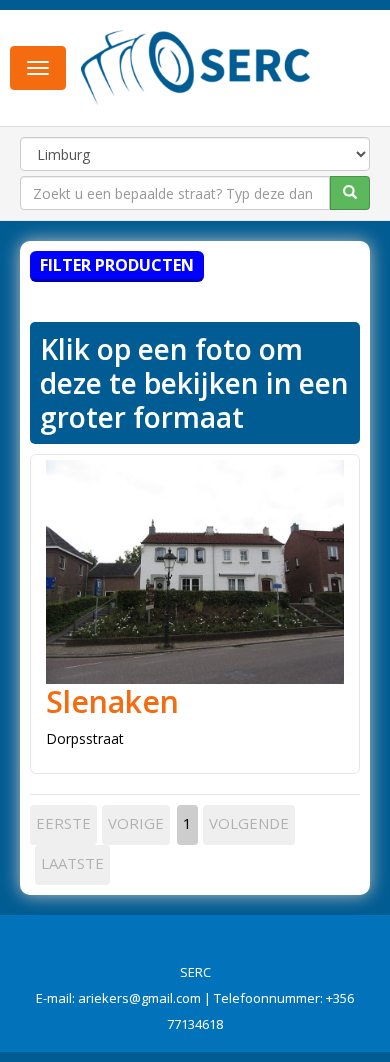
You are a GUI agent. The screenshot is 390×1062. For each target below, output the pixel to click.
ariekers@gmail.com (139, 998)
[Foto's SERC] (196, 66)
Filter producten (117, 265)
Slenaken (112, 701)
